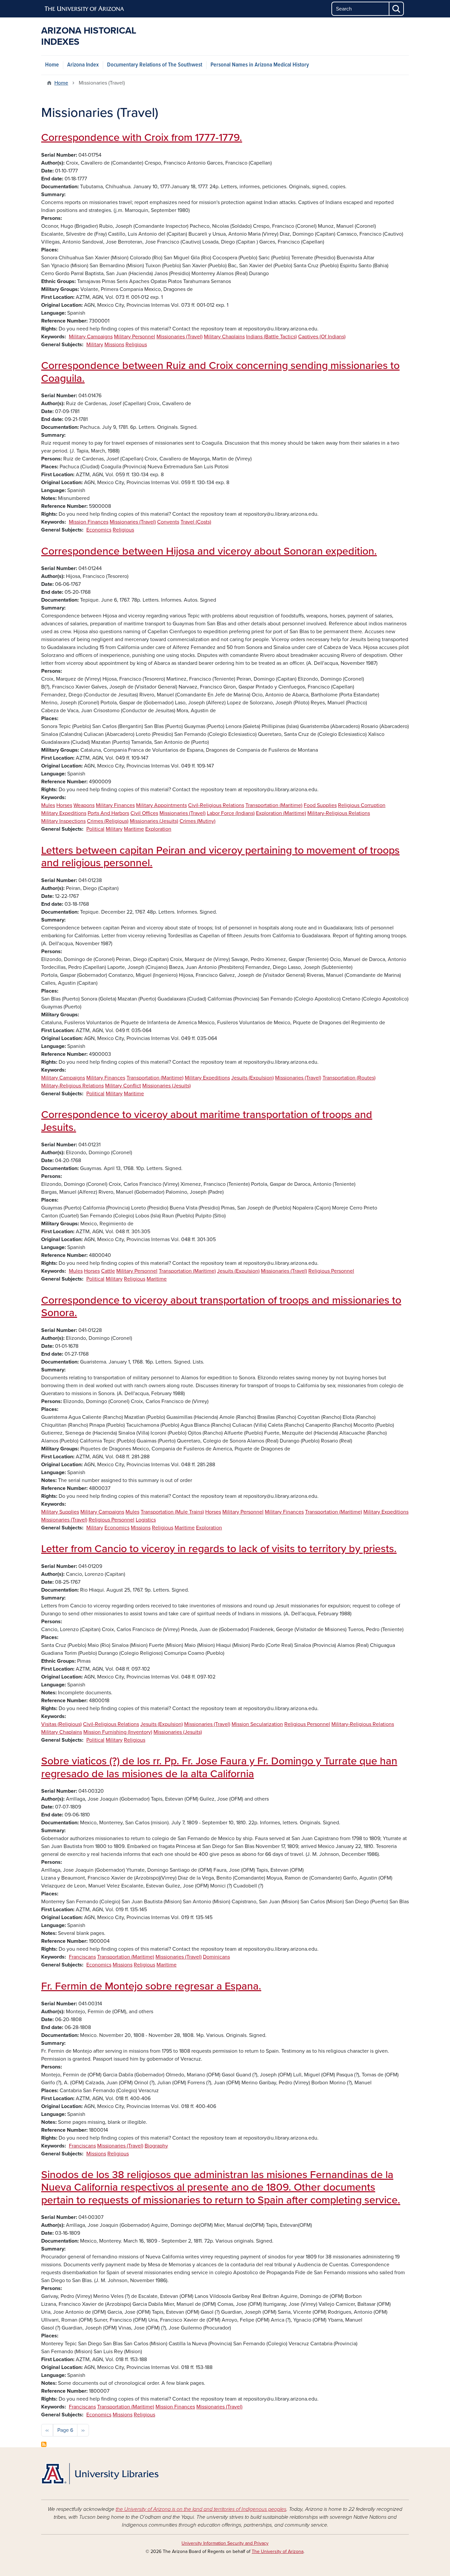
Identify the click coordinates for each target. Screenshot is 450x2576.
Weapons (84, 805)
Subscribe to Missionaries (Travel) (44, 2444)
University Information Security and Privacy (225, 2543)
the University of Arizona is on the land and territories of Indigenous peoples (201, 2509)
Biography (156, 2146)
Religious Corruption (362, 805)
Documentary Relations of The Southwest (155, 65)
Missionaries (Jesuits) (154, 821)
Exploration (158, 829)
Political (95, 829)
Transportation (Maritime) (274, 805)
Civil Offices (144, 813)
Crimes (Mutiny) (197, 821)
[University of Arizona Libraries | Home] (100, 2474)
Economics (99, 530)
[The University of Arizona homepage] (85, 9)
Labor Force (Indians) (231, 813)
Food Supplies (320, 805)
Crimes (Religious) (108, 821)
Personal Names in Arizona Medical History (260, 65)
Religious (136, 345)
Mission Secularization (257, 1724)
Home (52, 65)
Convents (168, 522)
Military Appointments (161, 805)
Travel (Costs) (196, 522)
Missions (114, 345)
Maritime (134, 829)
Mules (48, 805)
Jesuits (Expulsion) (253, 1078)
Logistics (146, 1520)
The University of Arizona (278, 2551)
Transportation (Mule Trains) (172, 1512)
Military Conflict (123, 1086)
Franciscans (82, 1957)
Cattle (108, 1271)
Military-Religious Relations (339, 813)
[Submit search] (397, 9)
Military (95, 345)
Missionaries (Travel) (180, 337)
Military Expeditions (64, 813)
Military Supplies (60, 1512)
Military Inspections (63, 821)
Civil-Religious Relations (216, 805)
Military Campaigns (91, 337)
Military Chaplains (224, 337)
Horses (64, 805)
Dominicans (216, 1957)
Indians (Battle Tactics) (271, 337)
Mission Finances (89, 522)
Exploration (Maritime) (281, 813)
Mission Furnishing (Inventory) (118, 1732)
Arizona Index (83, 65)
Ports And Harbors (108, 813)
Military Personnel (135, 337)
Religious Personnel (331, 1271)
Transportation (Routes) (349, 1078)
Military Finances (115, 805)
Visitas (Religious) (61, 1724)
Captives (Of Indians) (322, 337)
